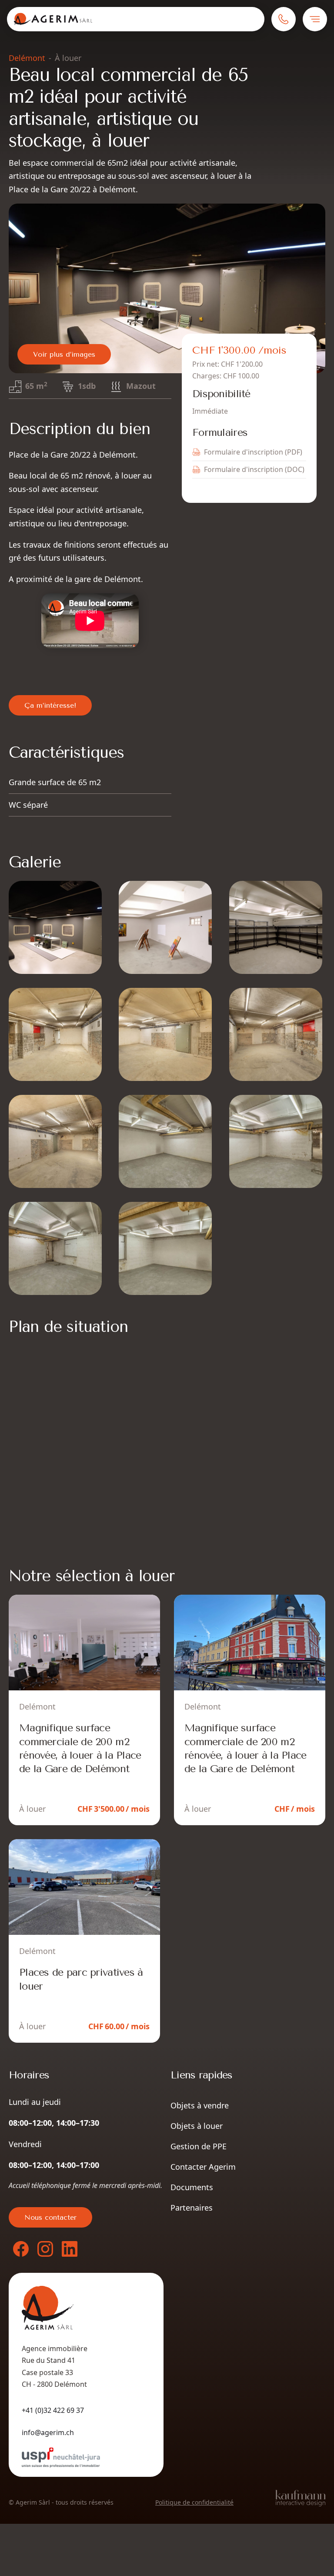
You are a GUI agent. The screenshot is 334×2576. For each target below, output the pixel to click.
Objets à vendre (200, 2105)
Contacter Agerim (203, 2167)
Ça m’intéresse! (50, 705)
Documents (192, 2187)
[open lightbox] (167, 288)
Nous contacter (50, 2217)
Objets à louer (197, 2126)
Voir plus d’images (64, 354)
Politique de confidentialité (194, 2502)
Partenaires (192, 2208)
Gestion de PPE (199, 2146)
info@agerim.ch (48, 2432)
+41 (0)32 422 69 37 (53, 2410)
